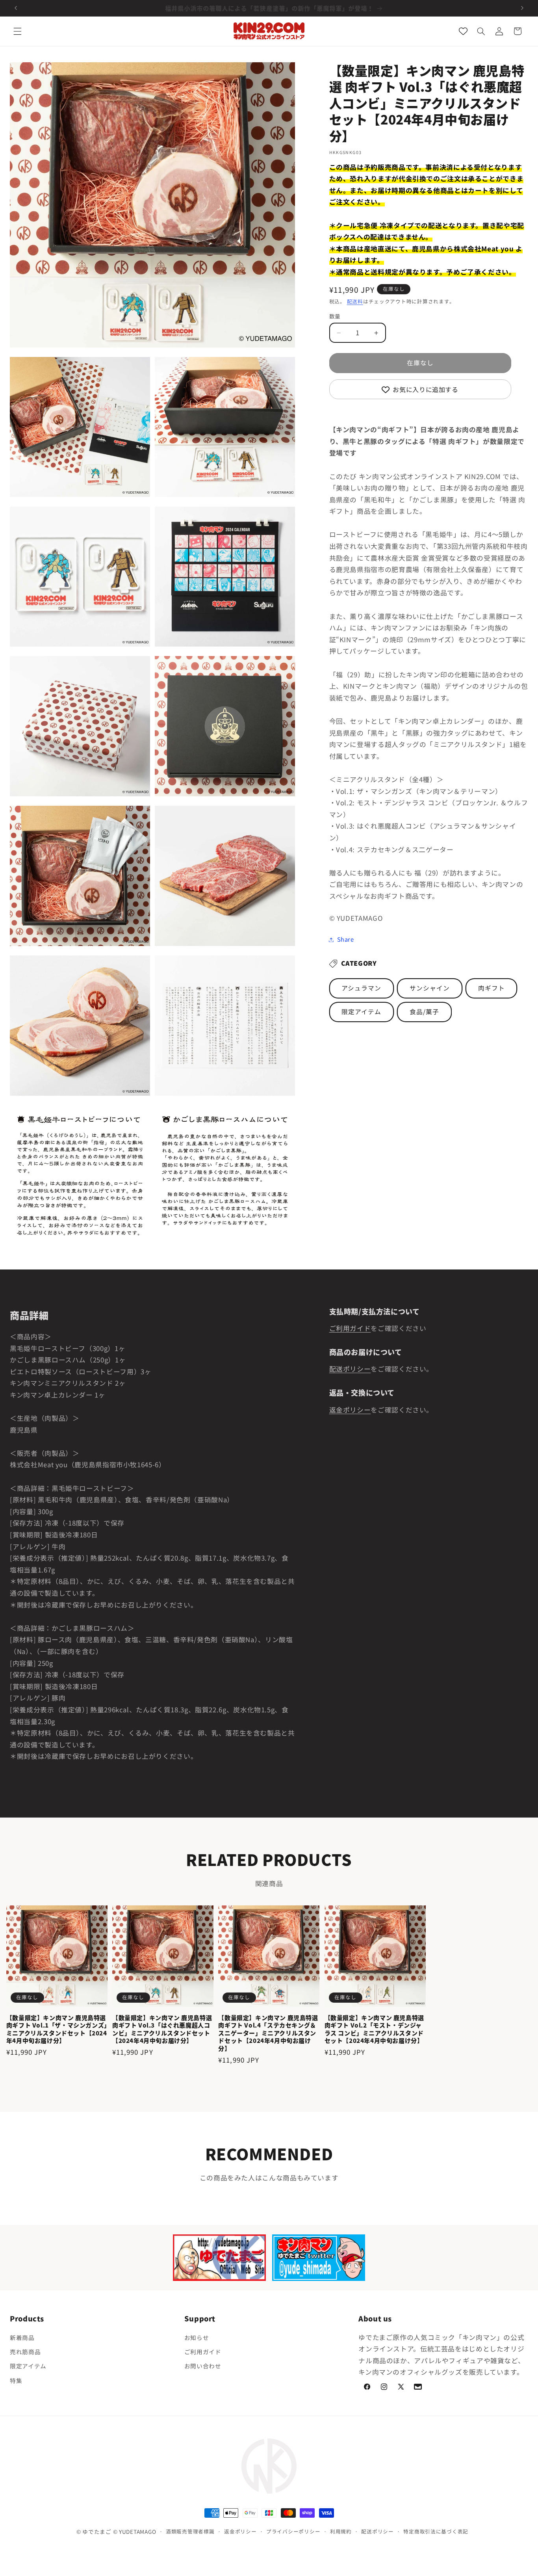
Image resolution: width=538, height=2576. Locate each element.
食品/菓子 (424, 1012)
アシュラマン (361, 988)
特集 (16, 2380)
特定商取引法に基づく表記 (436, 2532)
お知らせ (197, 2337)
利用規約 (341, 2532)
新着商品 (22, 2337)
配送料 (355, 302)
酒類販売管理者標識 (190, 2532)
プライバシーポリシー (293, 2532)
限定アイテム (361, 1012)
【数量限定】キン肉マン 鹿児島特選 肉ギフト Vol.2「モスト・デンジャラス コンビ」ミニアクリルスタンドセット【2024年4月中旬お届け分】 (374, 2029)
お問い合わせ (203, 2366)
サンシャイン (430, 988)
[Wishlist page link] (463, 31)
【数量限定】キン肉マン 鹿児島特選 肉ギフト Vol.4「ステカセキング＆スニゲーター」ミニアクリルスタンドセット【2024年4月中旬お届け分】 (268, 2033)
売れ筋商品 (25, 2352)
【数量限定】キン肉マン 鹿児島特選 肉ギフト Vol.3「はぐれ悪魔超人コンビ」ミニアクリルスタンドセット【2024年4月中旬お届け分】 (162, 2029)
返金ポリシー (350, 1410)
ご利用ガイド (350, 1328)
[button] (17, 31)
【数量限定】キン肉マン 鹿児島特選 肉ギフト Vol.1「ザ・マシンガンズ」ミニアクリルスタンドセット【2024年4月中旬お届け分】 (57, 2029)
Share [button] (346, 940)
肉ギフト (492, 988)
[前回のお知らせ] (16, 8)
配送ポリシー (350, 1369)
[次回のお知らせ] (522, 8)
